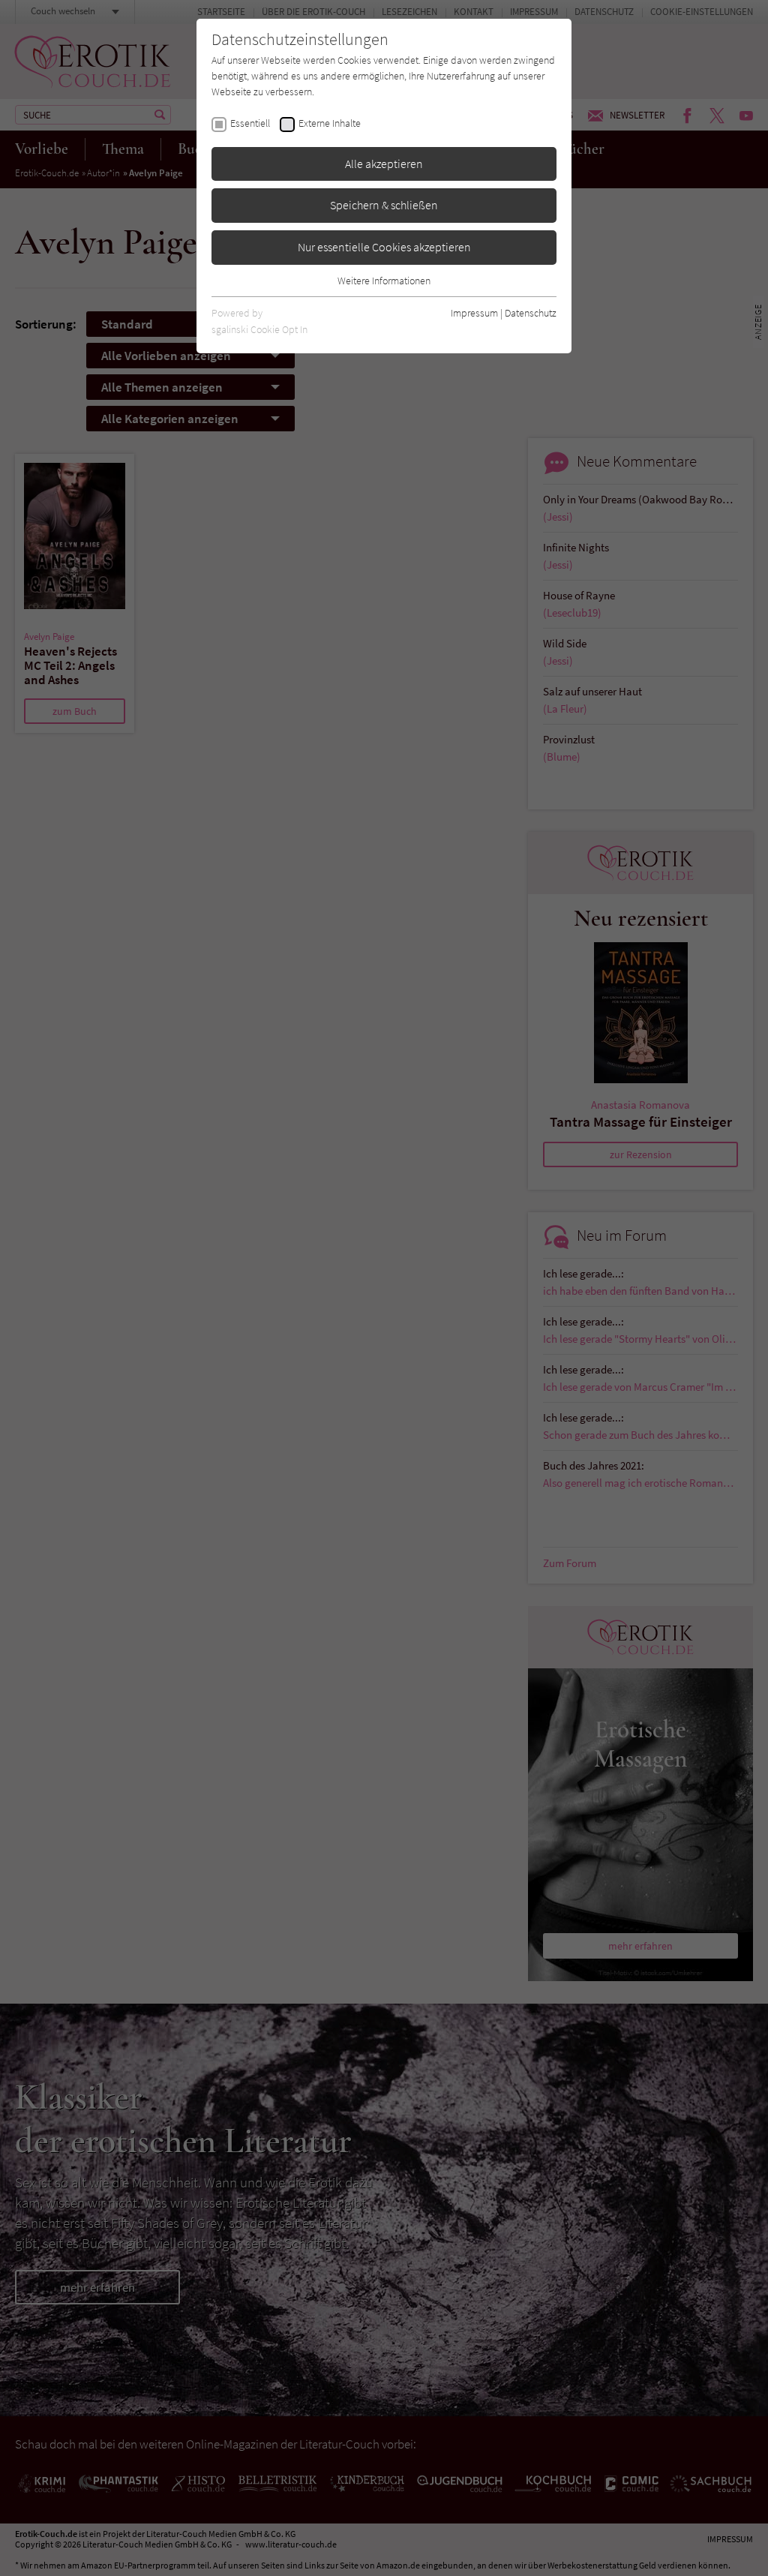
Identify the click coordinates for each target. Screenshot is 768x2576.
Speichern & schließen (384, 205)
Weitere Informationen (384, 281)
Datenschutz (531, 313)
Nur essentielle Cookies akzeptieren (384, 247)
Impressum (474, 313)
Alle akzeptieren (384, 164)
